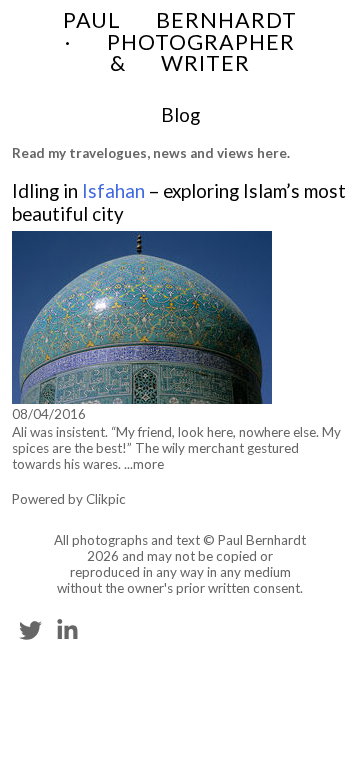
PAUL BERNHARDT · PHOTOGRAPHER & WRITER (180, 41)
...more (144, 464)
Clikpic (106, 499)
